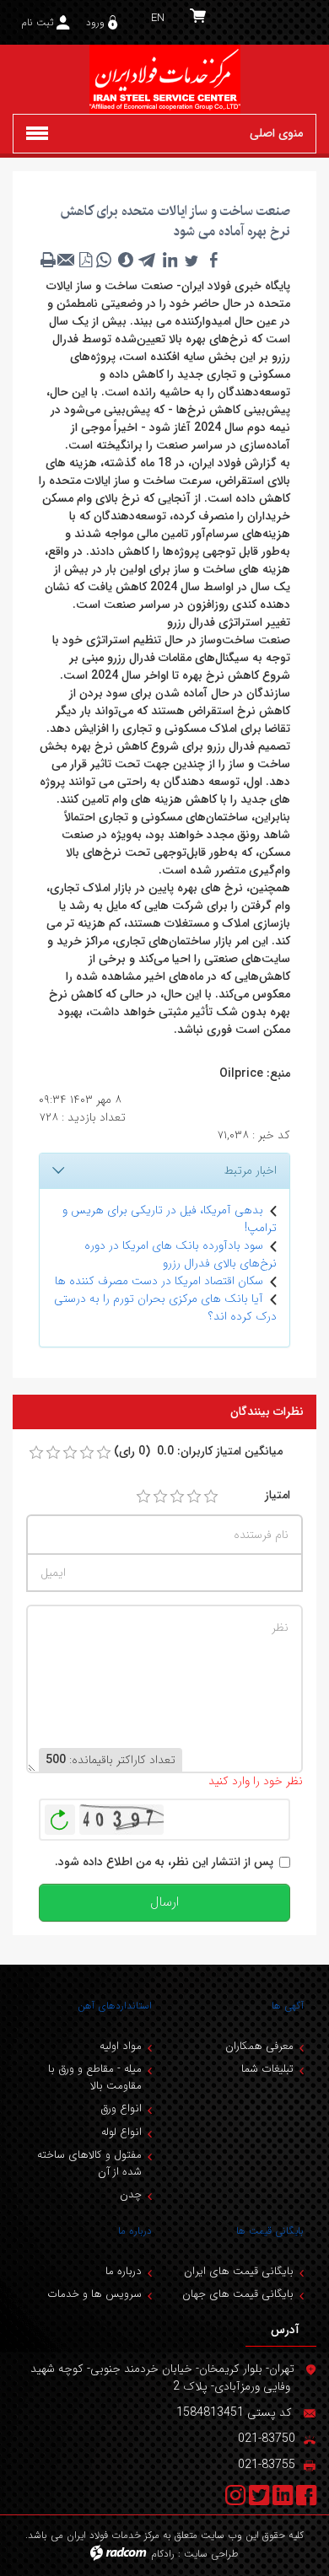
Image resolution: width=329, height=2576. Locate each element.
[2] (160, 1497)
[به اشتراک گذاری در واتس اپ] (104, 260)
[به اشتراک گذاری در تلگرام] (148, 260)
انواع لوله (121, 2132)
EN (158, 18)
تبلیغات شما (267, 2069)
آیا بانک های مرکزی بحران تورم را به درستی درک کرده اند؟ (165, 1307)
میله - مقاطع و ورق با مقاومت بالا (95, 2077)
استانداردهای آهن (115, 2006)
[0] (36, 1453)
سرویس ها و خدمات (94, 2294)
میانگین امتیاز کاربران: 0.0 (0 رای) (198, 1452)
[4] (194, 1497)
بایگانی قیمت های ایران (239, 2271)
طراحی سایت (211, 2554)
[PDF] (85, 260)
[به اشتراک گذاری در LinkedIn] (170, 260)
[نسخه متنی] (48, 260)
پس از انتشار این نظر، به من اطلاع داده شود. (164, 1862)
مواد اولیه (121, 2046)
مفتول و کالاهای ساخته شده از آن (89, 2163)
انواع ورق (121, 2108)
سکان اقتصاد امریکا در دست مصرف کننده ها (159, 1281)
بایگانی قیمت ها (270, 2231)
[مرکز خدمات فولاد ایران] (164, 79)
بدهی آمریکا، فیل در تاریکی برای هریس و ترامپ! (170, 1219)
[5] (211, 1497)
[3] (177, 1497)
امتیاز (278, 1495)
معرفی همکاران (259, 2046)
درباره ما (135, 2231)
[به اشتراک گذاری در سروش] (126, 260)
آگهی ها (288, 2006)
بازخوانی (60, 1815)
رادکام (163, 2554)
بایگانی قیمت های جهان (238, 2294)
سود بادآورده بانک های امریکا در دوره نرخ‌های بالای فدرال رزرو (181, 1254)
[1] (143, 1497)
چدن (131, 2194)
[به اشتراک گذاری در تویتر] (191, 260)
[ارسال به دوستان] (67, 260)
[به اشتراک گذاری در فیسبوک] (213, 260)
